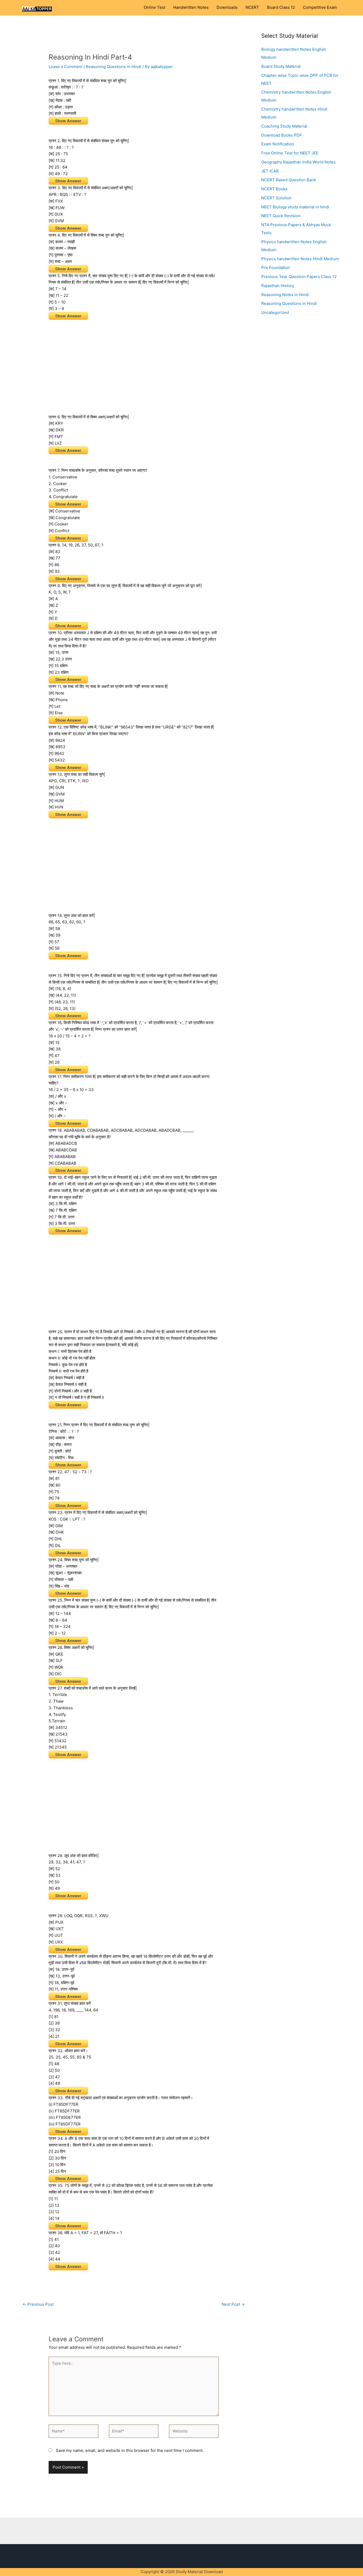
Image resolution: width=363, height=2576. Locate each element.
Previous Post (38, 2304)
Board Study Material (281, 66)
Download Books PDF (282, 135)
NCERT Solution (276, 198)
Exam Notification (278, 144)
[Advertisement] (134, 364)
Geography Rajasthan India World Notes (298, 162)
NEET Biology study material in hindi (295, 207)
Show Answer (68, 121)
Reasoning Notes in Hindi (285, 295)
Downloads (227, 7)
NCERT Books (274, 189)
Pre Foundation (276, 268)
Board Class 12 (281, 7)
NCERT (252, 7)
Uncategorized (275, 312)
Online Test (155, 7)
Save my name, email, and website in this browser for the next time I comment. (130, 2450)
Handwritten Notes (191, 7)
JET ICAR (270, 171)
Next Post (233, 2304)
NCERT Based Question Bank (289, 180)
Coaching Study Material (284, 126)
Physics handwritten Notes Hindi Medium (300, 259)
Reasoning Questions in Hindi (114, 67)
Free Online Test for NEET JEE (290, 153)
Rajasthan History (278, 286)
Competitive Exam (320, 7)
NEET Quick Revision (281, 216)
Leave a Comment (66, 67)
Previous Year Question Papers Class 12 (299, 277)
